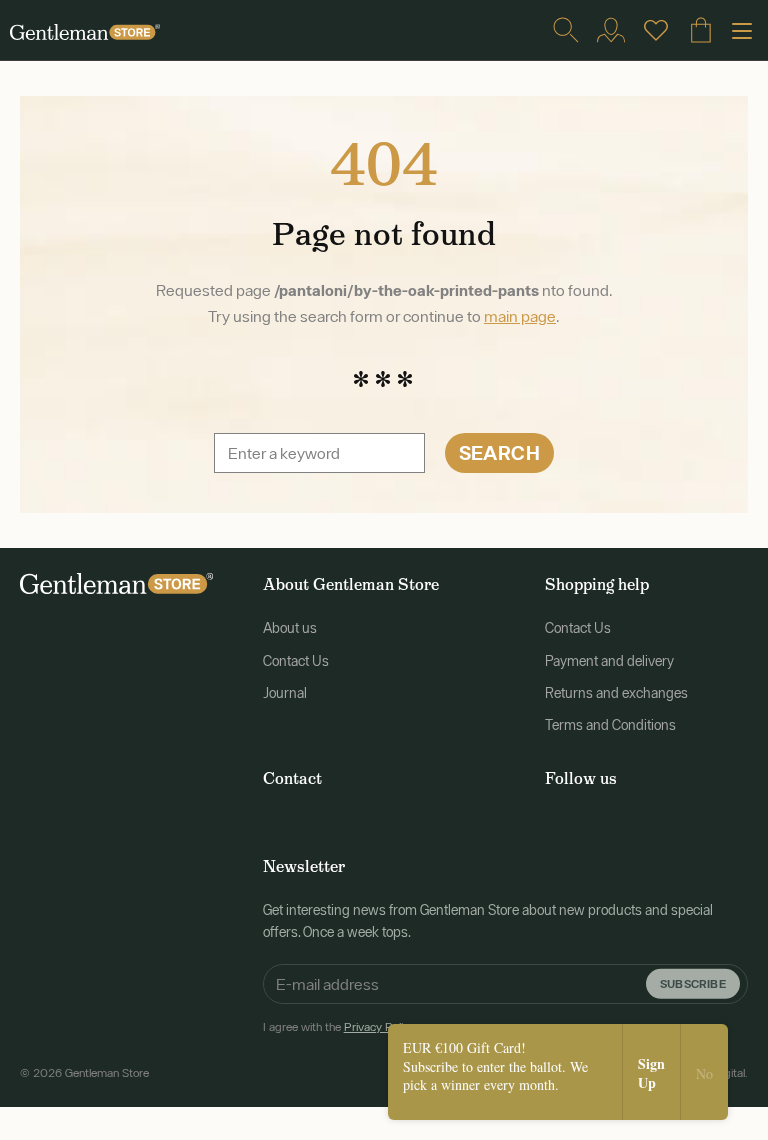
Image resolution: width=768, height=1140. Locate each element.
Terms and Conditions (610, 725)
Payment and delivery (609, 661)
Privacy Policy (379, 1027)
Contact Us (296, 661)
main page (520, 316)
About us (290, 628)
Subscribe (693, 982)
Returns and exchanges (616, 693)
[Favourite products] (656, 30)
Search (499, 452)
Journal (285, 693)
